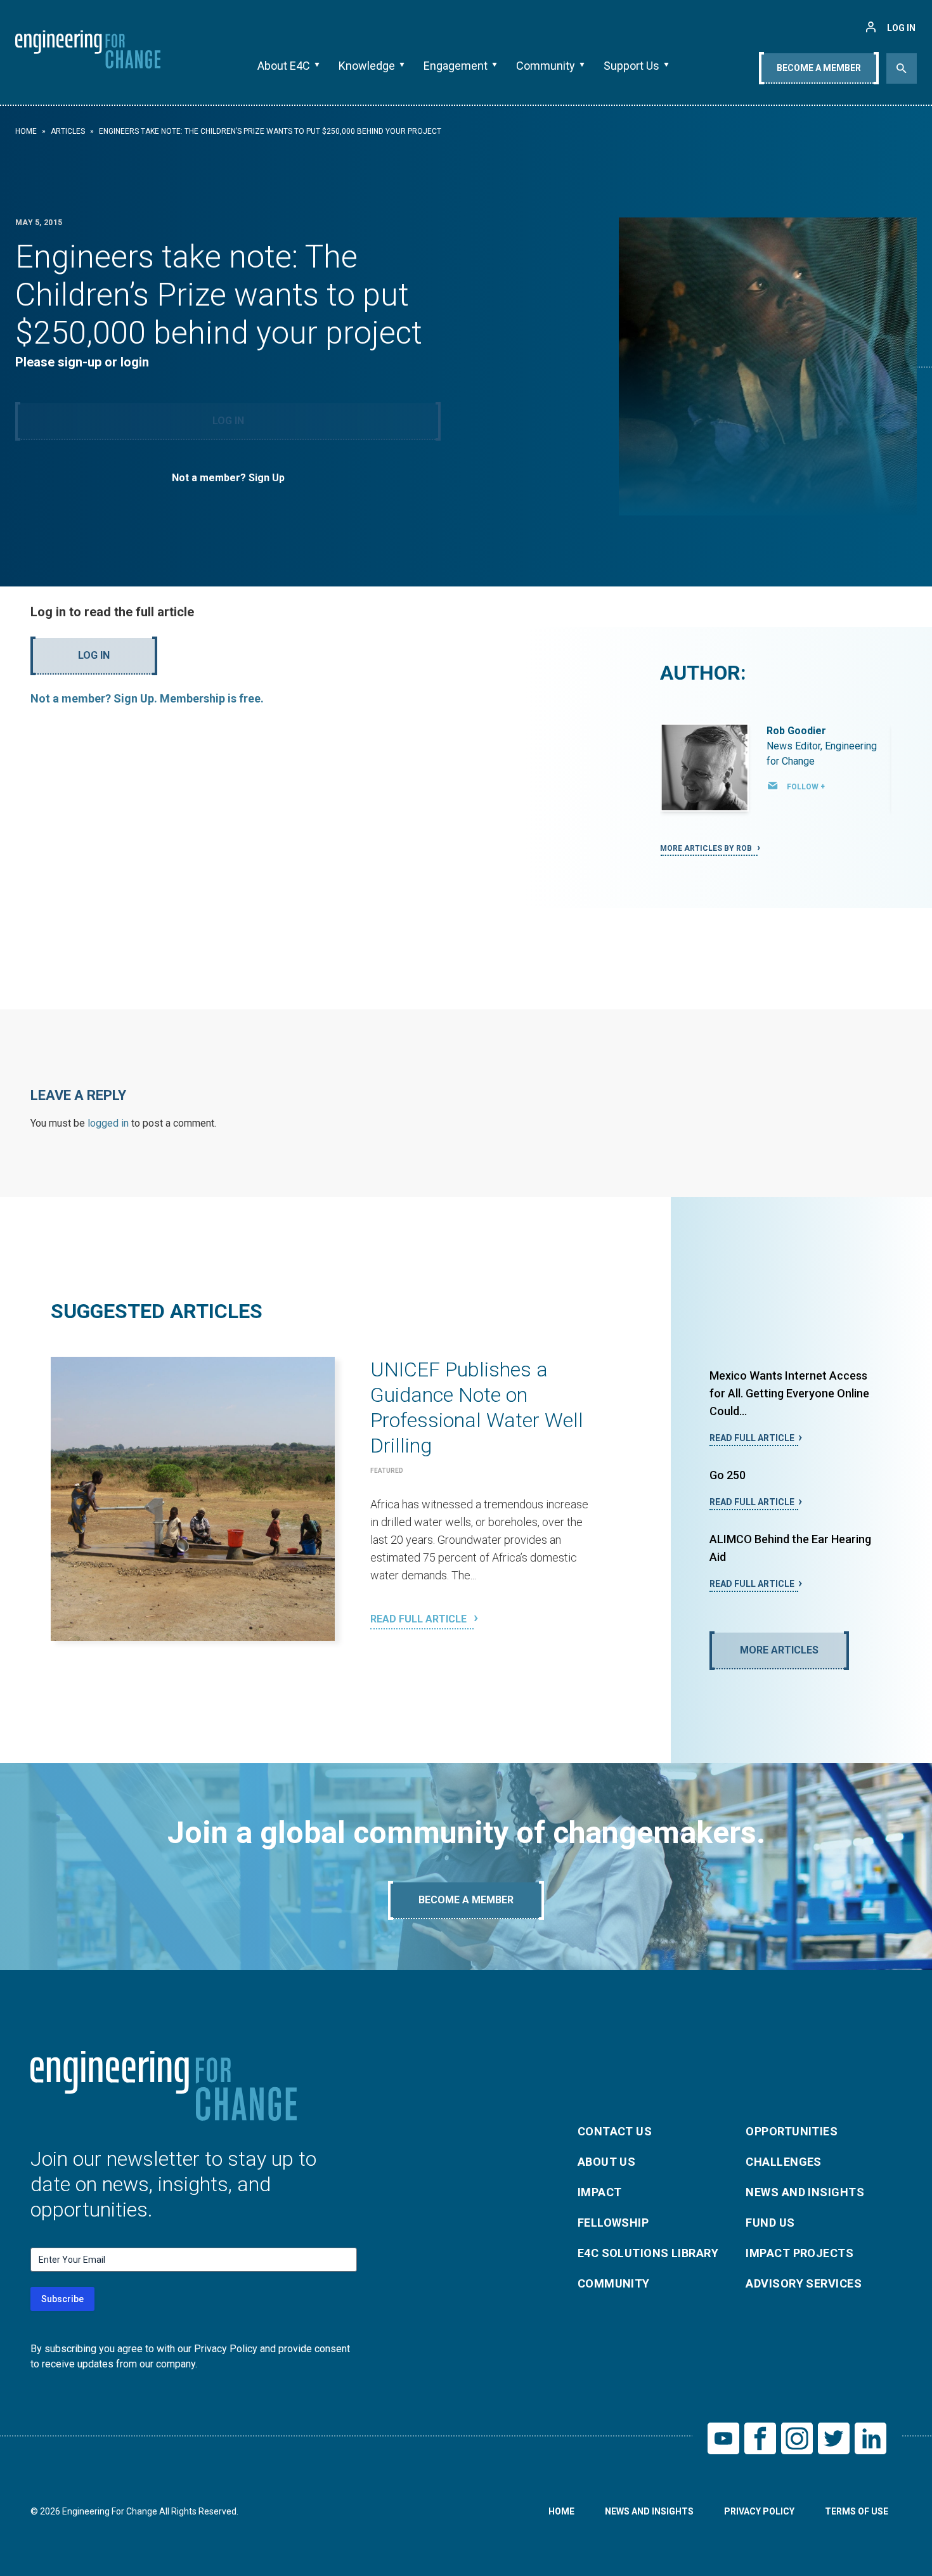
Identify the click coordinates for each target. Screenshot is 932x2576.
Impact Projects (799, 2253)
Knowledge (367, 66)
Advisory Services (804, 2283)
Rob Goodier (796, 731)
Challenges (784, 2162)
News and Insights (805, 2192)
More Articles (779, 1650)
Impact (600, 2192)
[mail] (773, 786)
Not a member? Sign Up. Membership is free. (147, 698)
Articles (68, 131)
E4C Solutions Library (648, 2253)
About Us (607, 2162)
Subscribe (62, 2299)
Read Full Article (420, 1619)
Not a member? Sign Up (228, 478)
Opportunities (792, 2131)
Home (26, 131)
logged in (108, 1123)
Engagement (456, 66)
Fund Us (770, 2223)
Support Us (631, 66)
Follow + (806, 787)
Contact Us (615, 2131)
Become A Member (819, 68)
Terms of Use (857, 2511)
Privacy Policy (759, 2511)
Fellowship (613, 2223)
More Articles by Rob (707, 848)
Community (546, 66)
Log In (228, 421)
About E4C (284, 66)
